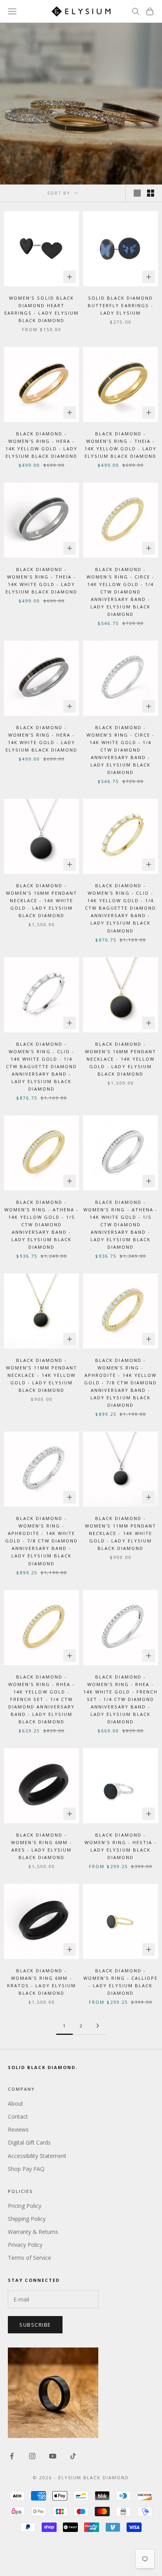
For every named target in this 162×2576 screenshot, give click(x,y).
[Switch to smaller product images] (151, 193)
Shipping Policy (27, 2219)
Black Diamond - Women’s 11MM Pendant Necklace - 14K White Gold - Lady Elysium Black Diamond (121, 1533)
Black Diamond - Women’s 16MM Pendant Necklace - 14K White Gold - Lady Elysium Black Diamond (41, 900)
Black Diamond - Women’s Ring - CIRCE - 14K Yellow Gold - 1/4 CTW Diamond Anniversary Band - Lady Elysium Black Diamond (121, 592)
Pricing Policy (25, 2206)
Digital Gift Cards (29, 2142)
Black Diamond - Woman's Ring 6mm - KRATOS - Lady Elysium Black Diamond (41, 1982)
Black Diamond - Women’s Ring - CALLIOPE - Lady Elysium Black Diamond (121, 1982)
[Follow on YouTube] (53, 2456)
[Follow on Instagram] (32, 2456)
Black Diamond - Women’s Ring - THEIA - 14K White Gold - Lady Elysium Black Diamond (41, 580)
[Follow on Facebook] (12, 2456)
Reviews (18, 2129)
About (16, 2103)
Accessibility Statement (37, 2156)
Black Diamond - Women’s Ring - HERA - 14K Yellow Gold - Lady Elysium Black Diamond (41, 445)
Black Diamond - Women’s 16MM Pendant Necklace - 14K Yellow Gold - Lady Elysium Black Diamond (121, 1059)
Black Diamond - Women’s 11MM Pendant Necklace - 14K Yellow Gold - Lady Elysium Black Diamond (41, 1375)
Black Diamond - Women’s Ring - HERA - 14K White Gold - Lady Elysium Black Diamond (41, 739)
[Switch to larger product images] (137, 193)
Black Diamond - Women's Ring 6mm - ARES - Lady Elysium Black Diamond (41, 1846)
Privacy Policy (25, 2245)
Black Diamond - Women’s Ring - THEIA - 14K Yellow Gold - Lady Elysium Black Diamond (121, 445)
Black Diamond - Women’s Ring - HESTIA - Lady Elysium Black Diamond (121, 1846)
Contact (18, 2116)
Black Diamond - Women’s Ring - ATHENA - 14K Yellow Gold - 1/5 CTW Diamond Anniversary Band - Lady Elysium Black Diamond (41, 1224)
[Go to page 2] (98, 2026)
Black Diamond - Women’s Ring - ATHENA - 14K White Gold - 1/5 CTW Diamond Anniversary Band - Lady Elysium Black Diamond (120, 1224)
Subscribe (35, 2325)
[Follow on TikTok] (73, 2456)
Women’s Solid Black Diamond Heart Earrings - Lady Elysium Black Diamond (41, 309)
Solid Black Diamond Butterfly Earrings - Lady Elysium (120, 305)
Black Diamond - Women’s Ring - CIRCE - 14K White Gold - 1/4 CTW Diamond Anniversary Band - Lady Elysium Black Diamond (121, 750)
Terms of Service (29, 2258)
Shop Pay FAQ (26, 2169)
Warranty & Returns (33, 2232)
